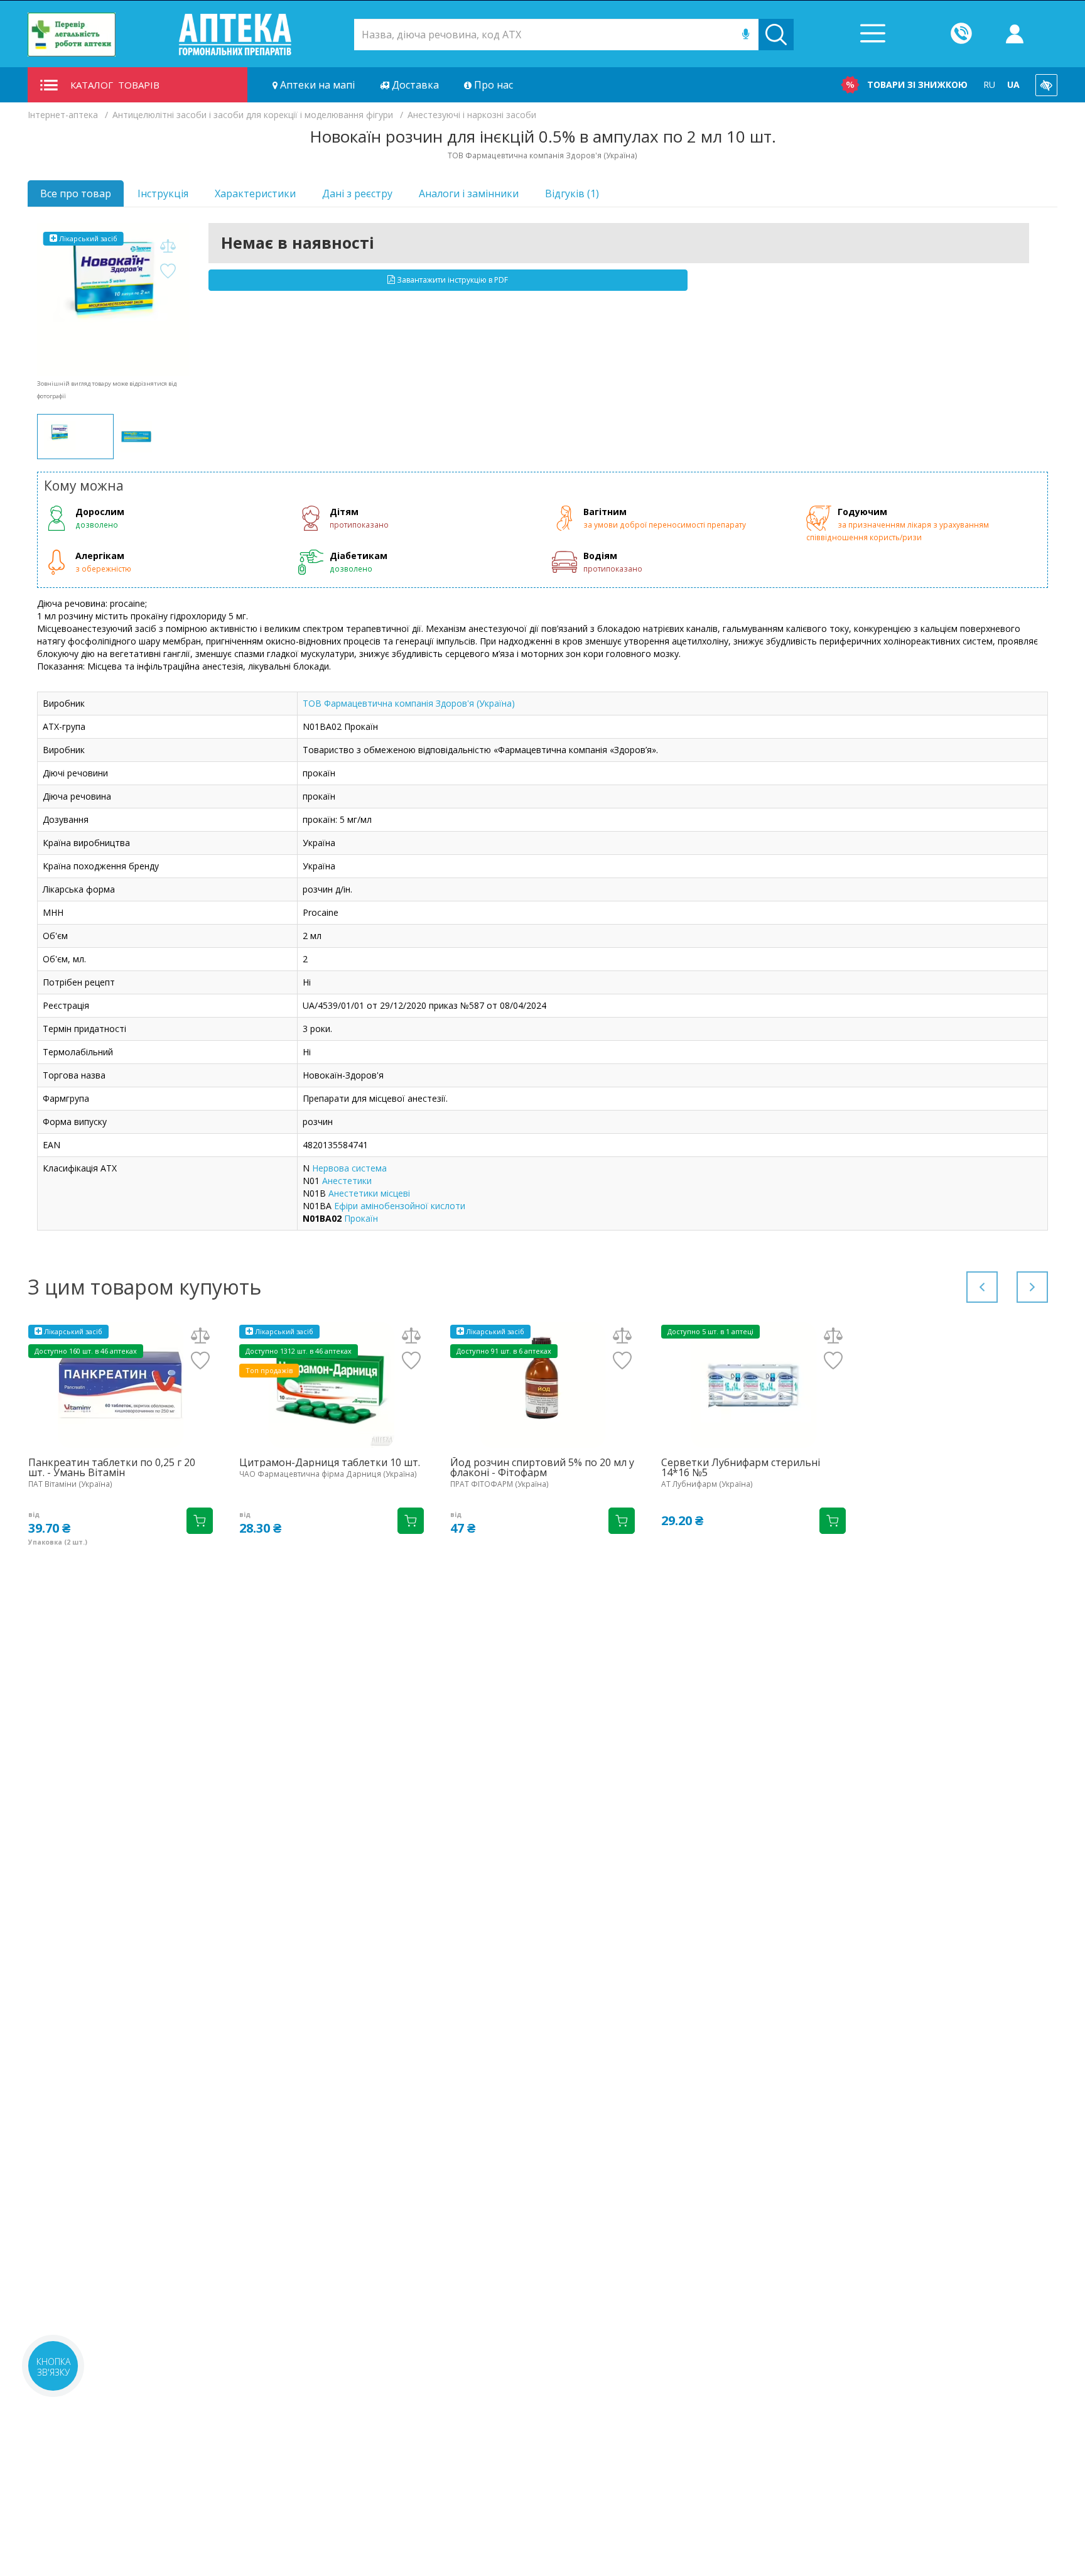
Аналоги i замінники (469, 193)
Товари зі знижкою (917, 84)
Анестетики (347, 1181)
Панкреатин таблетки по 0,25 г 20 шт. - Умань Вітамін (112, 1467)
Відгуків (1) (572, 193)
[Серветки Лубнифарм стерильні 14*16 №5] (753, 1385)
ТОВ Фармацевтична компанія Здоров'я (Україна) (409, 703)
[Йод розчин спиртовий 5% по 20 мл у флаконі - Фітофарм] (542, 1385)
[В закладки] (168, 272)
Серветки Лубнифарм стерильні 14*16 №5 (741, 1467)
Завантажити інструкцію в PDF (451, 280)
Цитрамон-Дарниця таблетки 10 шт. (330, 1462)
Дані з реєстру (357, 193)
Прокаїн (361, 1218)
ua (1013, 84)
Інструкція (163, 193)
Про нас (492, 85)
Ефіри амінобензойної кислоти (400, 1206)
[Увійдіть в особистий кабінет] (1015, 35)
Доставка (414, 85)
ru (989, 84)
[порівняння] (168, 247)
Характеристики (255, 193)
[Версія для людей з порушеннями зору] (1046, 85)
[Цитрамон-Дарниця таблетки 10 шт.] (332, 1385)
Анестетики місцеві (369, 1193)
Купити (200, 1521)
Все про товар (76, 193)
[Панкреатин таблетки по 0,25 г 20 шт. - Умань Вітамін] (121, 1385)
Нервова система (349, 1168)
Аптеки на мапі (316, 85)
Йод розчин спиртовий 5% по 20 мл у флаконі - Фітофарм (542, 1467)
